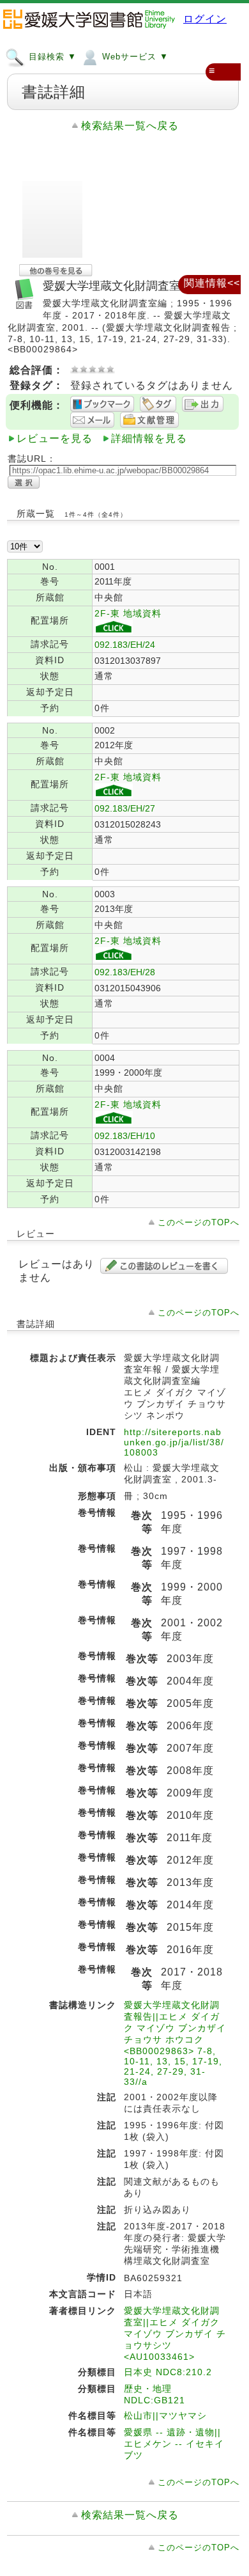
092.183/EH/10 (125, 1136)
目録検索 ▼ (51, 57)
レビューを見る (55, 438)
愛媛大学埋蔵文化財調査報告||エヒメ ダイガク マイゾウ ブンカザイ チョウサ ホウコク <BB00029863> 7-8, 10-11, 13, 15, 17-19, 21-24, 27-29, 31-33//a (175, 2043)
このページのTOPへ (199, 1222)
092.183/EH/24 (125, 645)
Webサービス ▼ (134, 57)
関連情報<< (212, 283)
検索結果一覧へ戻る (130, 126)
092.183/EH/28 (125, 972)
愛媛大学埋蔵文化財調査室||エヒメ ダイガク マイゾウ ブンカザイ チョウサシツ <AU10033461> (175, 2334)
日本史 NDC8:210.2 (168, 2372)
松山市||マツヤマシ (165, 2415)
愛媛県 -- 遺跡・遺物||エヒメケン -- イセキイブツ (174, 2444)
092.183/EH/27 (125, 808)
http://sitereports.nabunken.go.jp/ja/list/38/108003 (174, 1442)
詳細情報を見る (149, 438)
